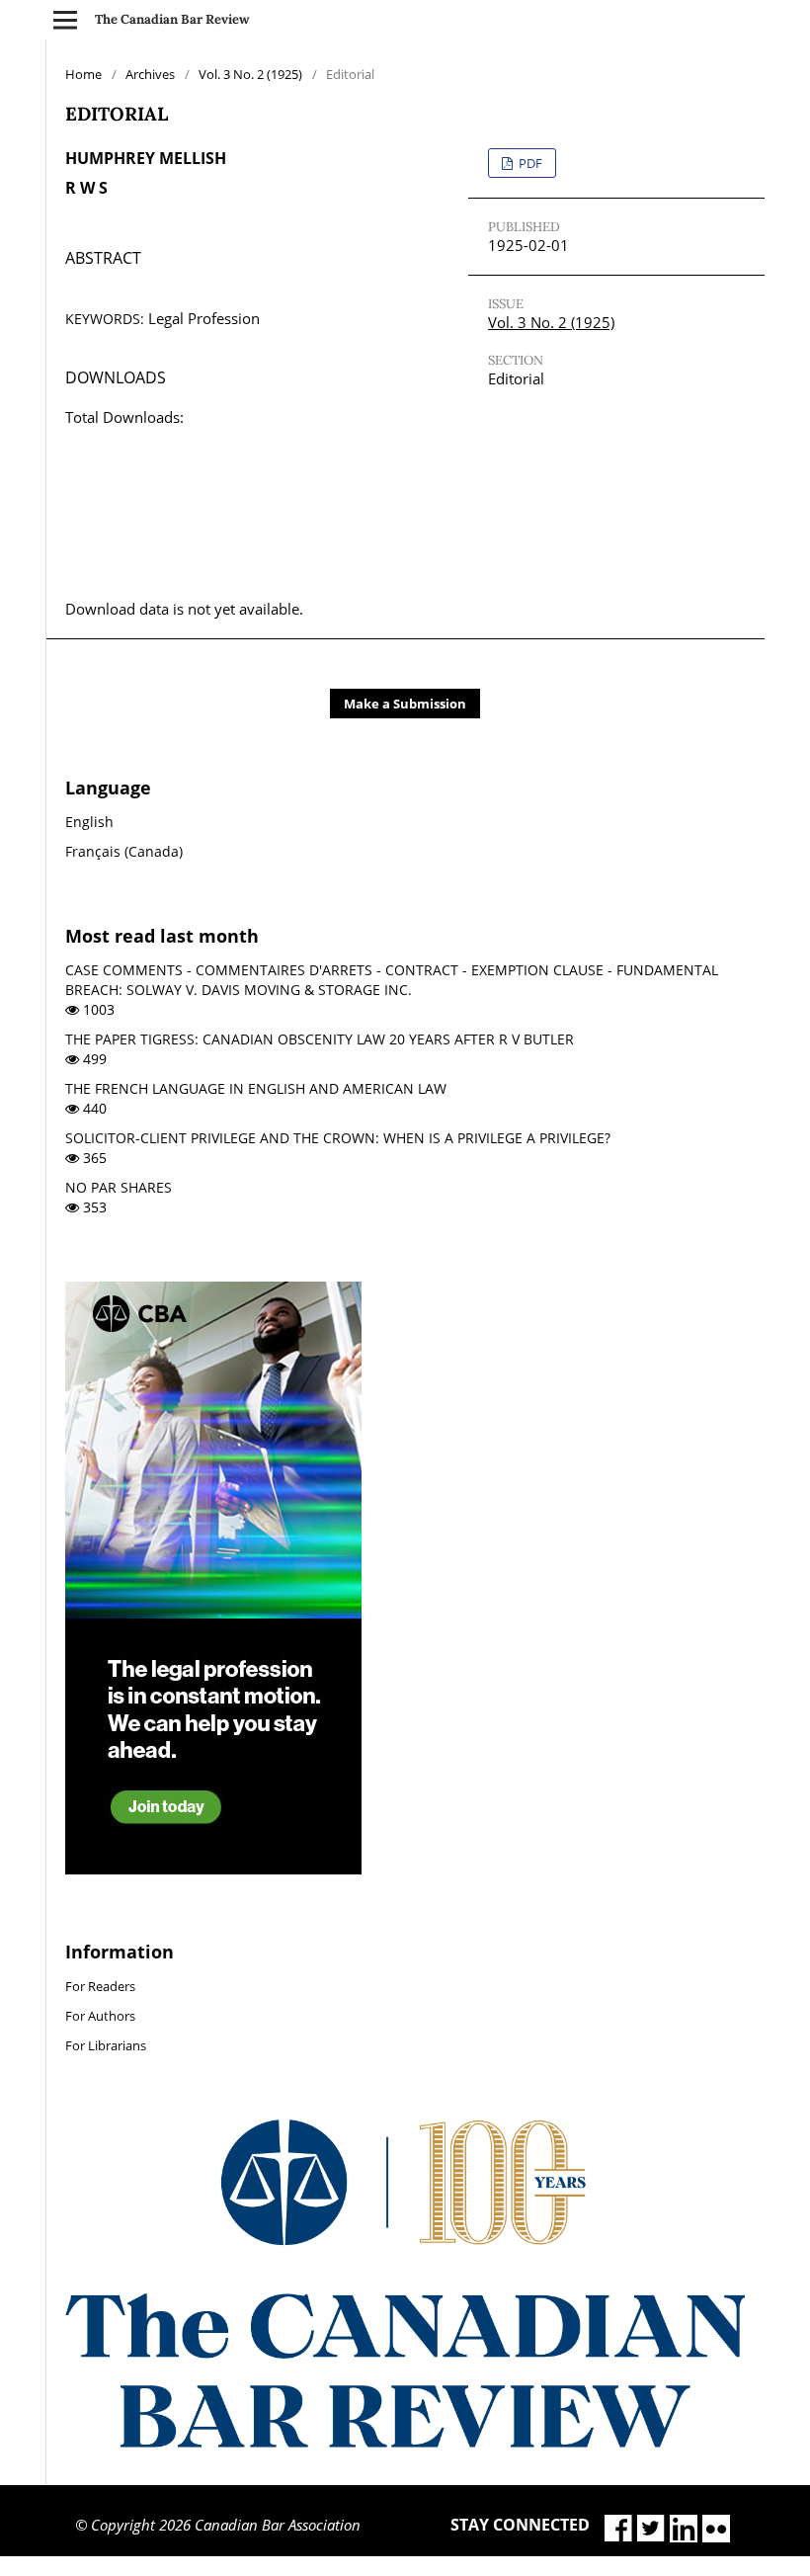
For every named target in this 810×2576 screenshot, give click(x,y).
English (89, 822)
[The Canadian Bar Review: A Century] (405, 2442)
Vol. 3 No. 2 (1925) (250, 74)
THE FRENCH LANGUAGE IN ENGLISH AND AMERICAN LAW (256, 1088)
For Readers (100, 1986)
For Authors (100, 2016)
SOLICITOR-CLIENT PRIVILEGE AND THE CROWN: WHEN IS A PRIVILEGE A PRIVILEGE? (338, 1138)
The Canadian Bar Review (172, 19)
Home (83, 74)
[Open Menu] (65, 20)
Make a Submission (405, 704)
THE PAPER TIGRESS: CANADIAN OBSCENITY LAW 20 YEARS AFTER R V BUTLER (320, 1039)
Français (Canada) (124, 851)
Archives (150, 74)
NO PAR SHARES (119, 1187)
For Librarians (106, 2045)
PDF (529, 163)
